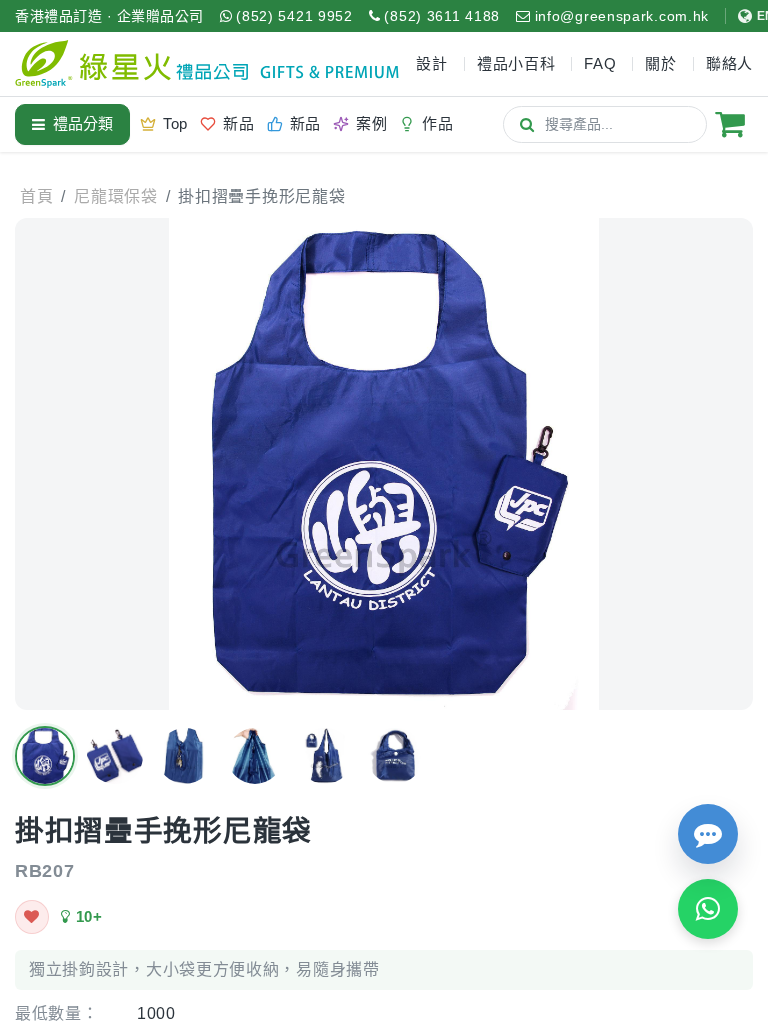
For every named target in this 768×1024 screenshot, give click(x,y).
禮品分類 (83, 123)
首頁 (36, 196)
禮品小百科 (516, 63)
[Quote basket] (730, 124)
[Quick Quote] (708, 834)
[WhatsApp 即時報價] (708, 909)
